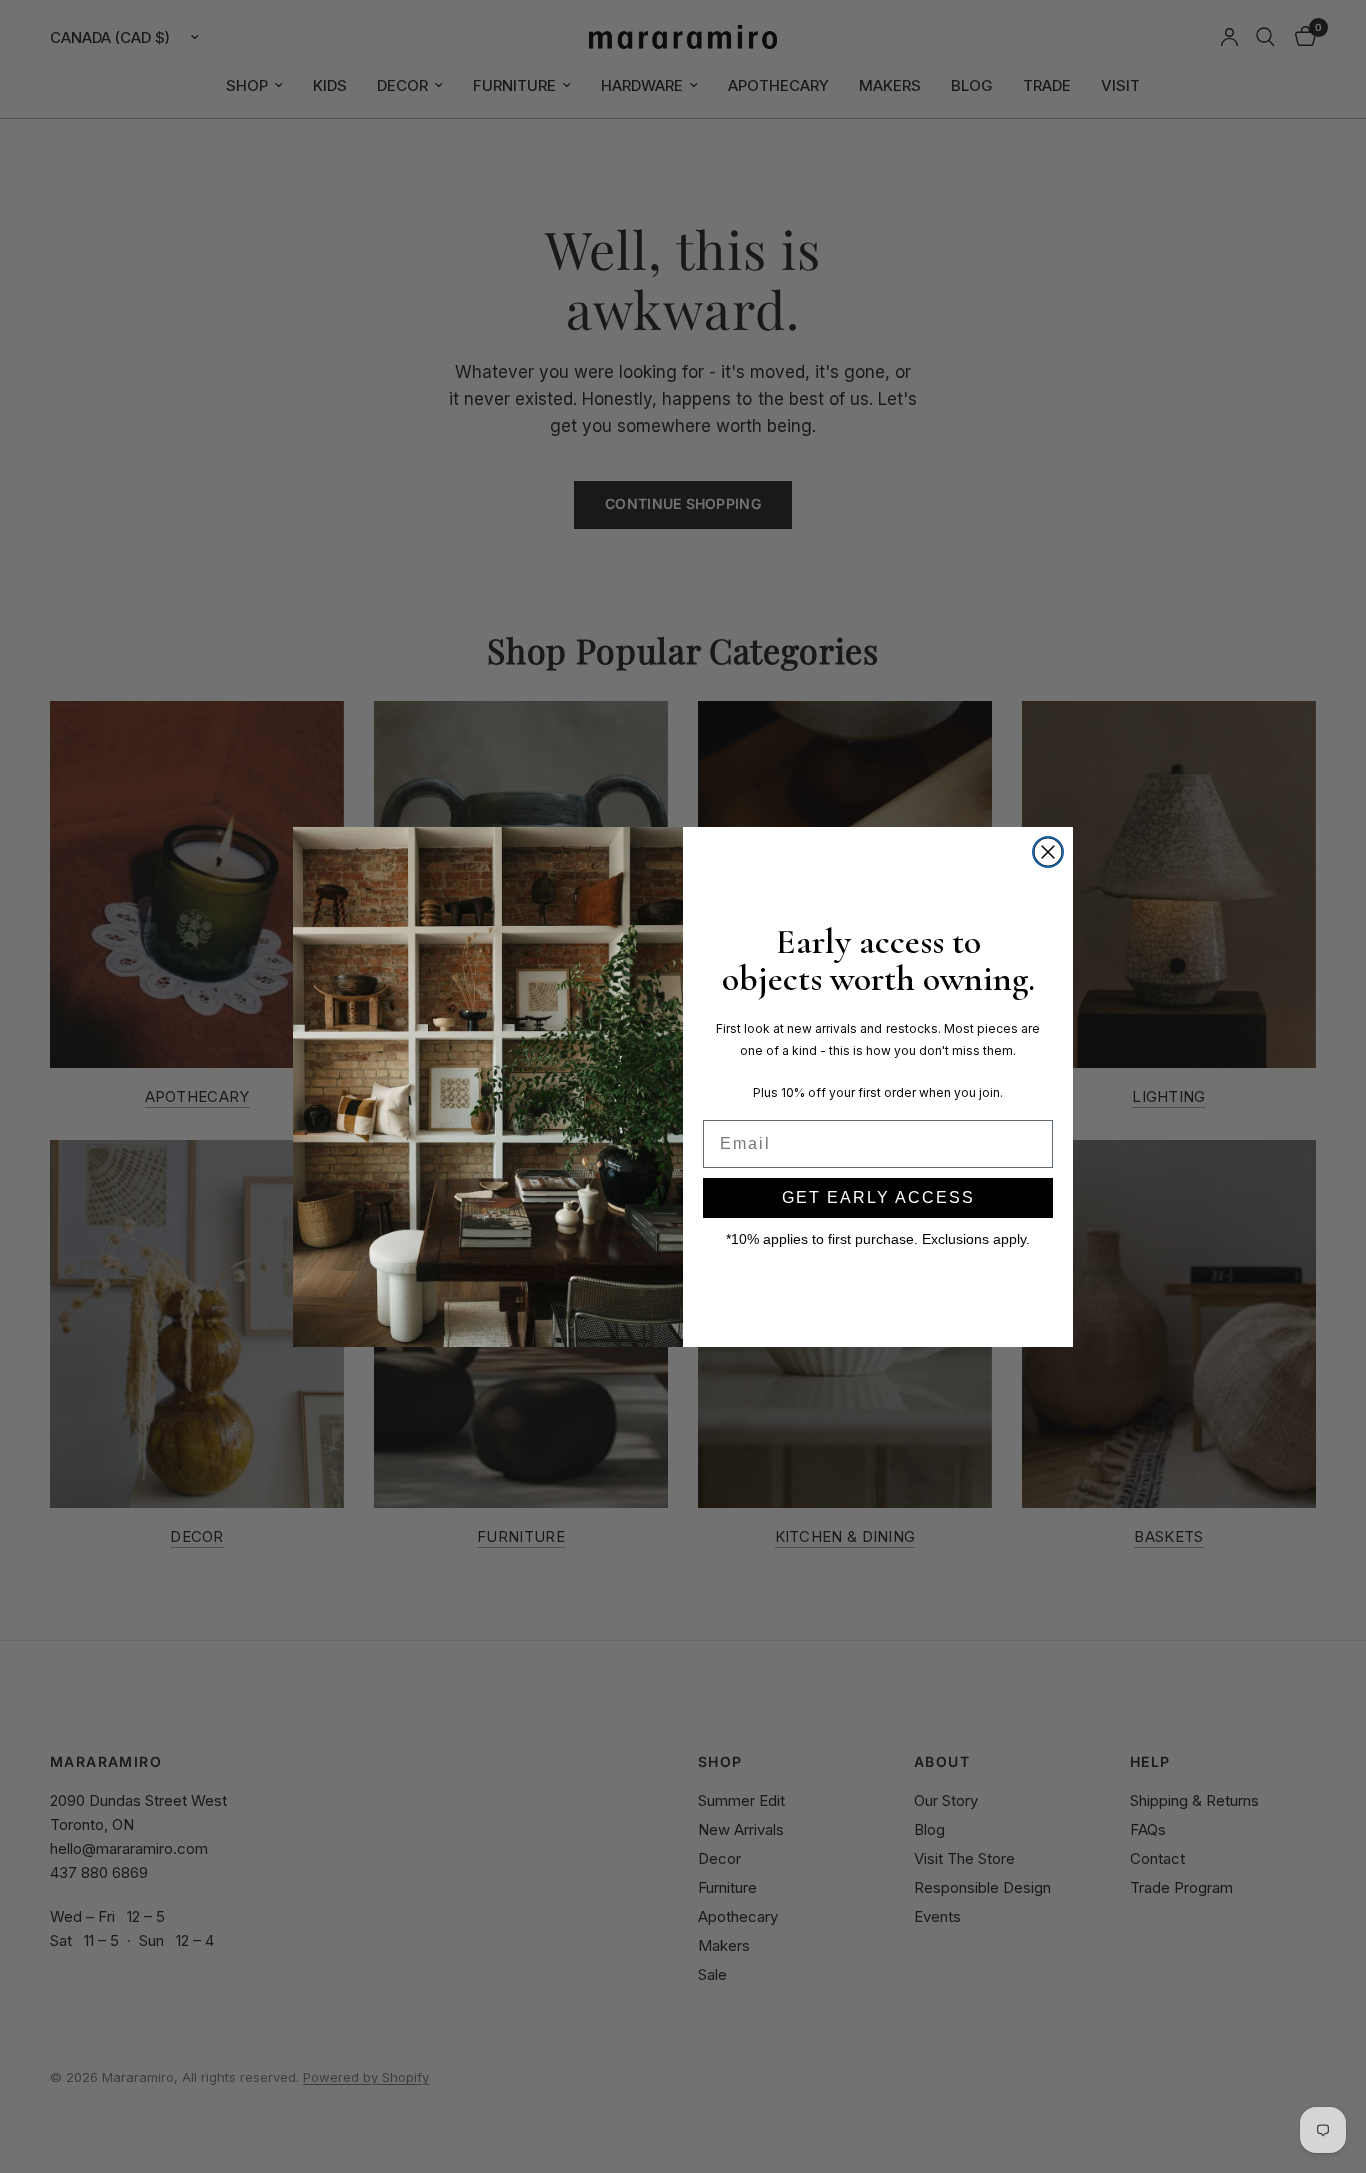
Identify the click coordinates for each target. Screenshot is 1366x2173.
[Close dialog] (1048, 852)
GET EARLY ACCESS (878, 1197)
